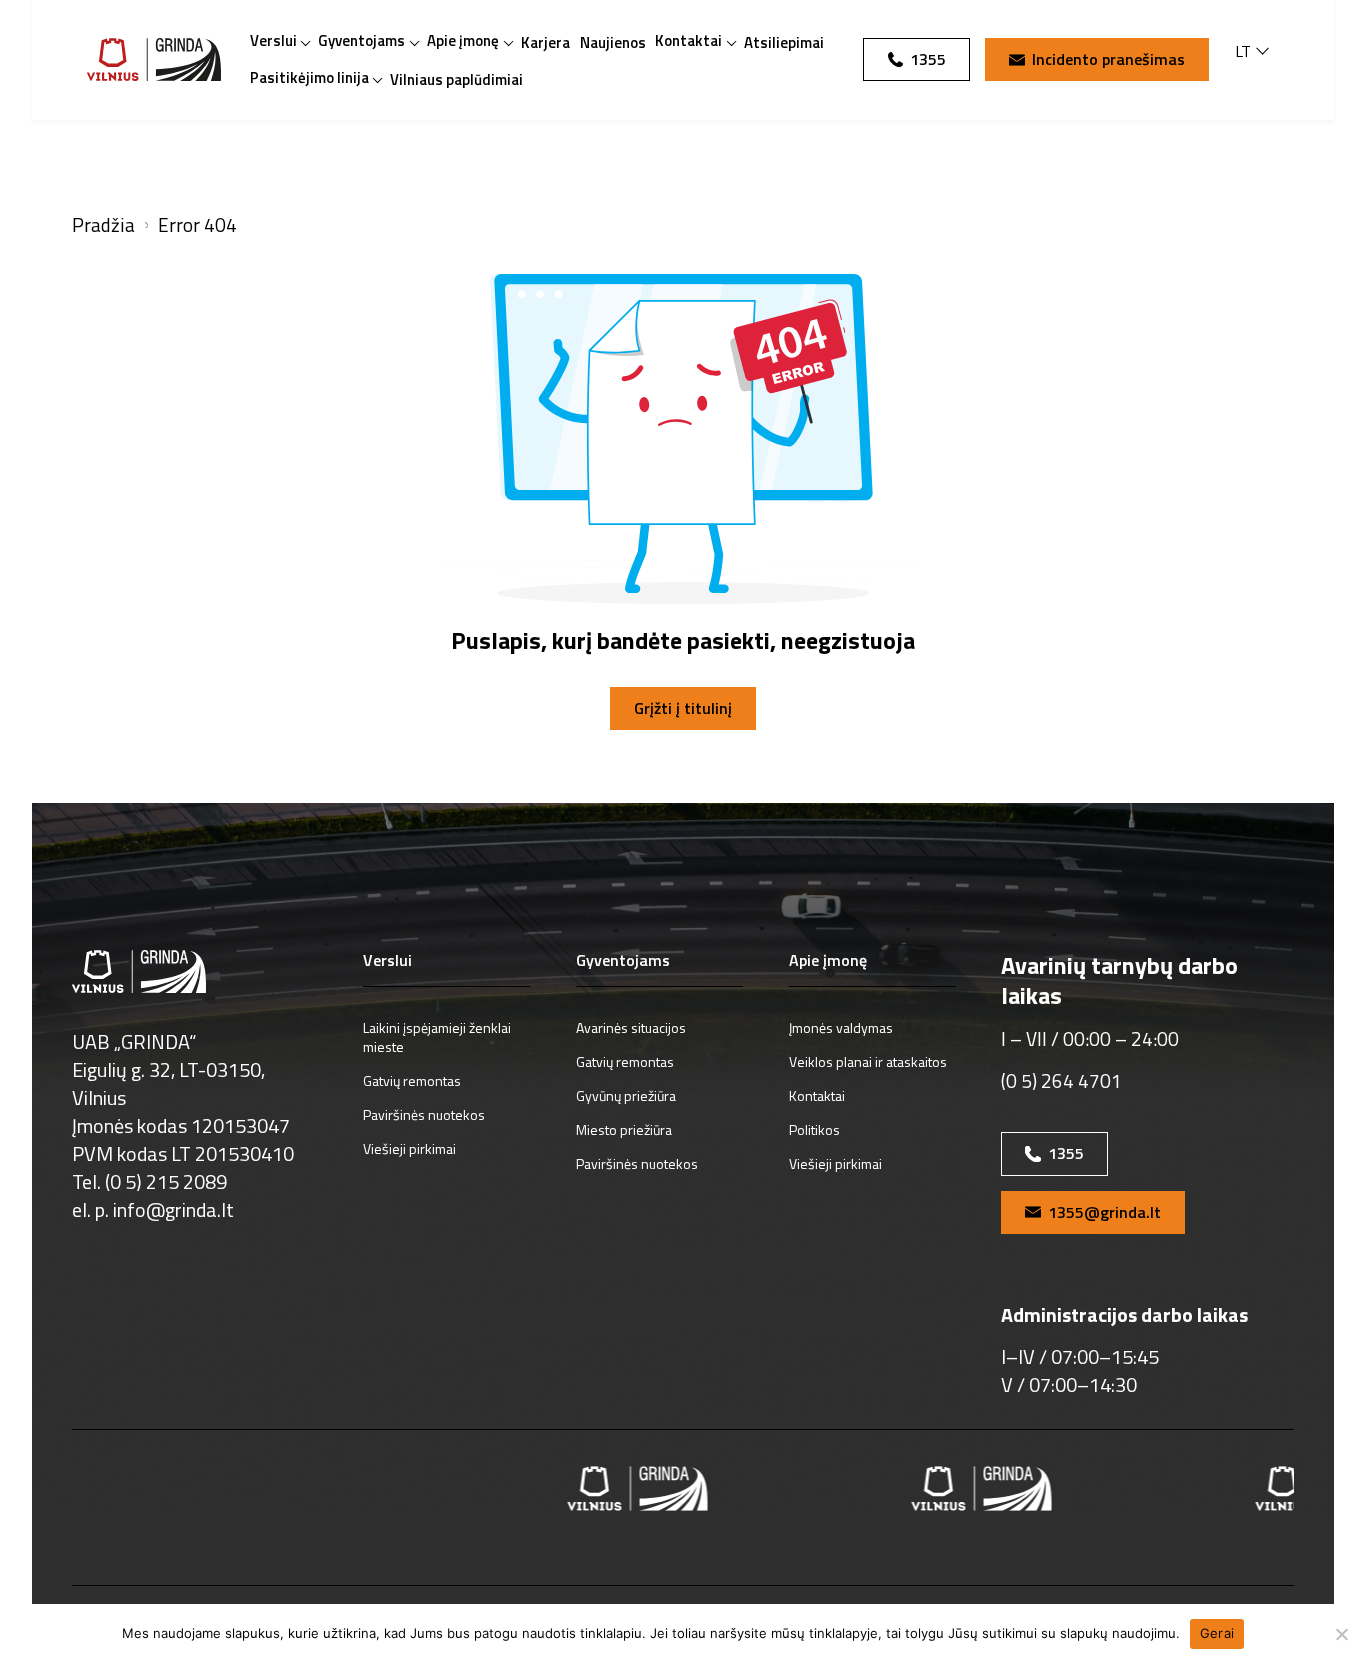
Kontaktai (688, 40)
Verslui (273, 40)
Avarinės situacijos (631, 1027)
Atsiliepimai (784, 42)
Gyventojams (361, 40)
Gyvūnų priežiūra (626, 1095)
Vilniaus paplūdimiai (456, 79)
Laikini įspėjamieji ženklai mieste (437, 1037)
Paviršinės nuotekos (424, 1114)
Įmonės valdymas (841, 1027)
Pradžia (103, 225)
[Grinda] (154, 59)
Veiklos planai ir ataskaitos (868, 1061)
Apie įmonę (463, 40)
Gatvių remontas (412, 1080)
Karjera (545, 42)
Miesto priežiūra (624, 1129)
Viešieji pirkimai (409, 1148)
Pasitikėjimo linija (309, 77)
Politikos (814, 1129)
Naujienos (613, 42)
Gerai (1217, 1633)
